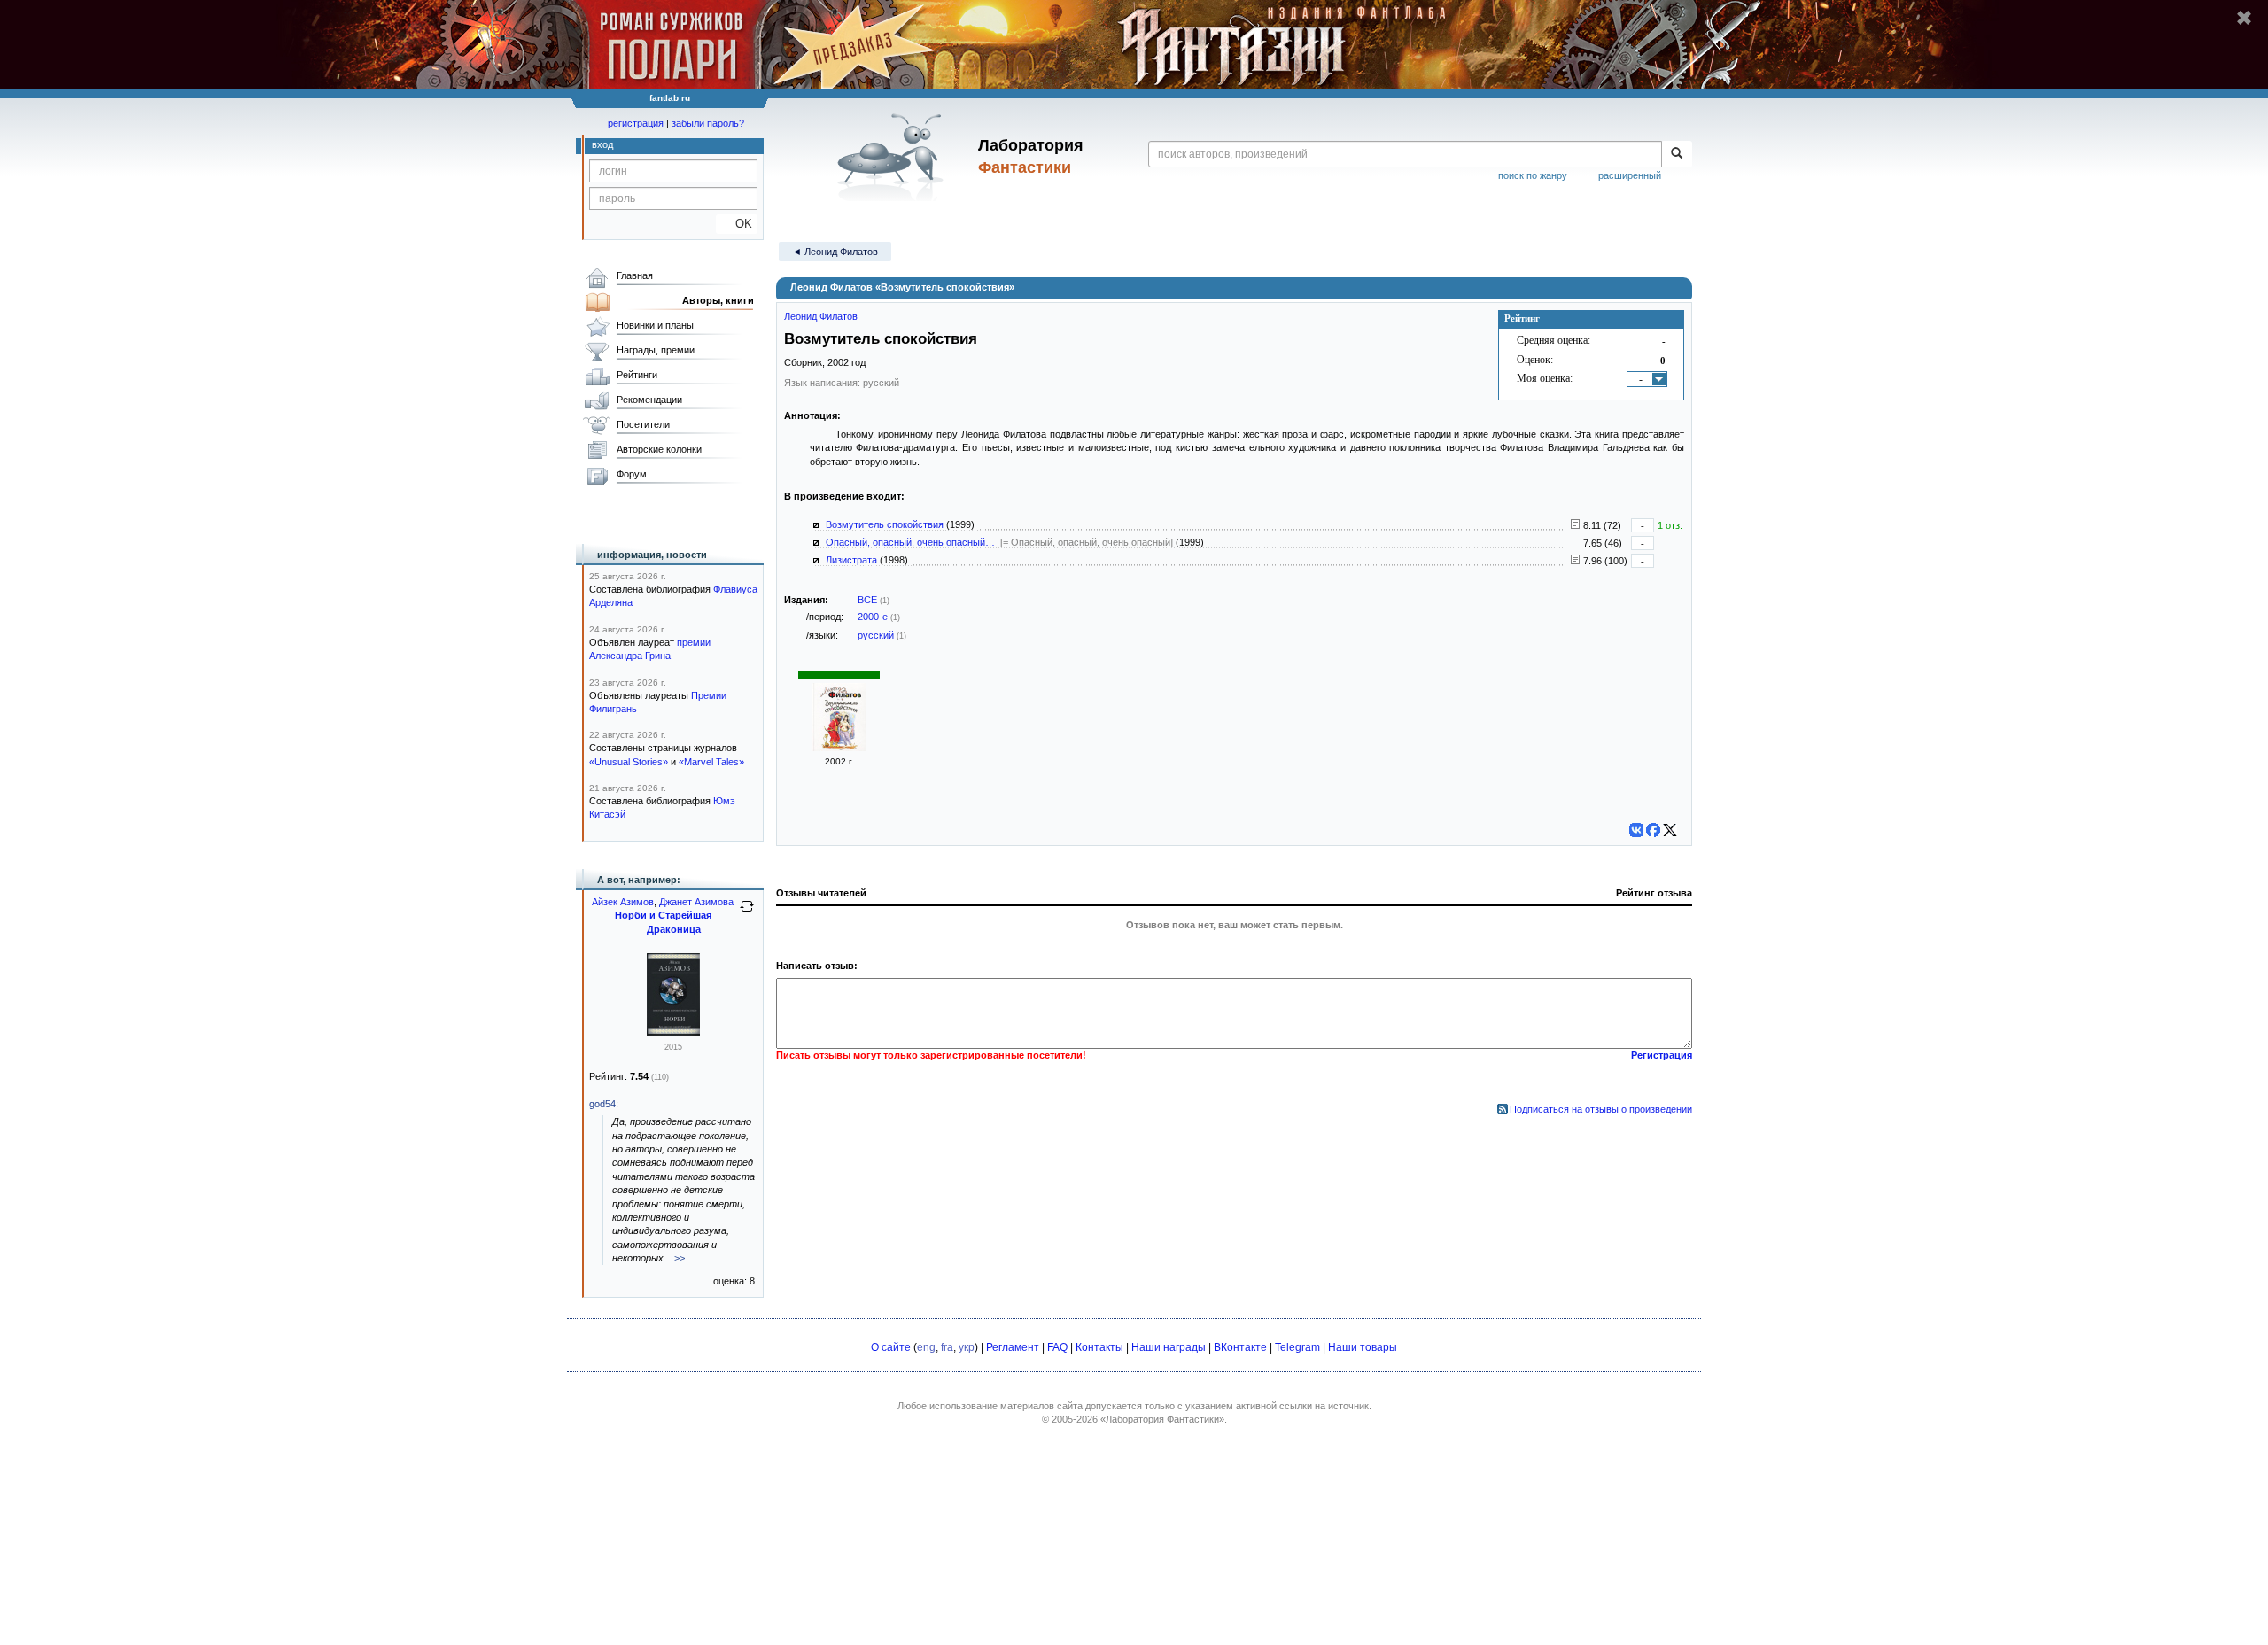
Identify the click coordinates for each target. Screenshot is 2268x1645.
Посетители (643, 424)
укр (967, 1347)
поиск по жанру (1533, 175)
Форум (632, 474)
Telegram (1297, 1347)
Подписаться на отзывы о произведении (1601, 1109)
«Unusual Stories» (629, 762)
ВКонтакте (1240, 1347)
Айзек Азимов (623, 902)
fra (947, 1347)
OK (737, 224)
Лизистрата (851, 560)
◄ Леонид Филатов (835, 252)
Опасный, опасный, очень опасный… (910, 542)
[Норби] (673, 1032)
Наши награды (1169, 1347)
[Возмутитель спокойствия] (839, 748)
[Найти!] (1677, 154)
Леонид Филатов (821, 316)
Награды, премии (656, 350)
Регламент (1013, 1347)
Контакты (1099, 1347)
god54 (602, 1104)
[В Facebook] (1653, 830)
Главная (635, 275)
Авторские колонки (659, 449)
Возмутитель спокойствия (885, 524)
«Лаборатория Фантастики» (1162, 1419)
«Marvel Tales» (711, 762)
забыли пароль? (708, 123)
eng (926, 1347)
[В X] (1670, 830)
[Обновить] (747, 913)
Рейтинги (637, 375)
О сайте (891, 1347)
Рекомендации (649, 400)
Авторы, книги (718, 300)
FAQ (1057, 1347)
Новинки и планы (655, 325)
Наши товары (1363, 1347)
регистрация (636, 123)
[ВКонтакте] (1636, 830)
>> (680, 1258)
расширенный (1630, 175)
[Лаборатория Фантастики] (893, 157)
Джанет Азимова (696, 902)
